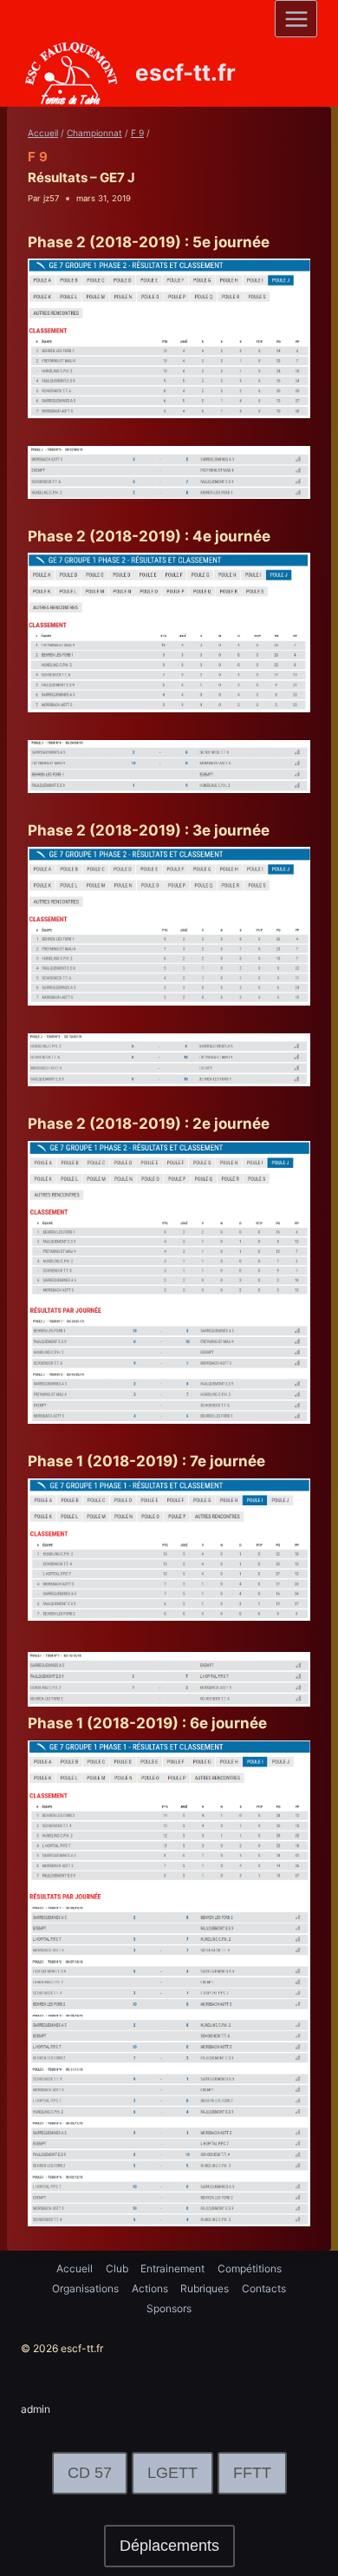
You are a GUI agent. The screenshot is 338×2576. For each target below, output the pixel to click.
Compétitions (250, 2268)
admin (36, 2409)
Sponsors (169, 2308)
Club (117, 2268)
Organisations (85, 2288)
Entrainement (172, 2268)
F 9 (38, 157)
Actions (150, 2288)
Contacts (264, 2288)
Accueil (75, 2268)
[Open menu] (296, 19)
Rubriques (205, 2288)
